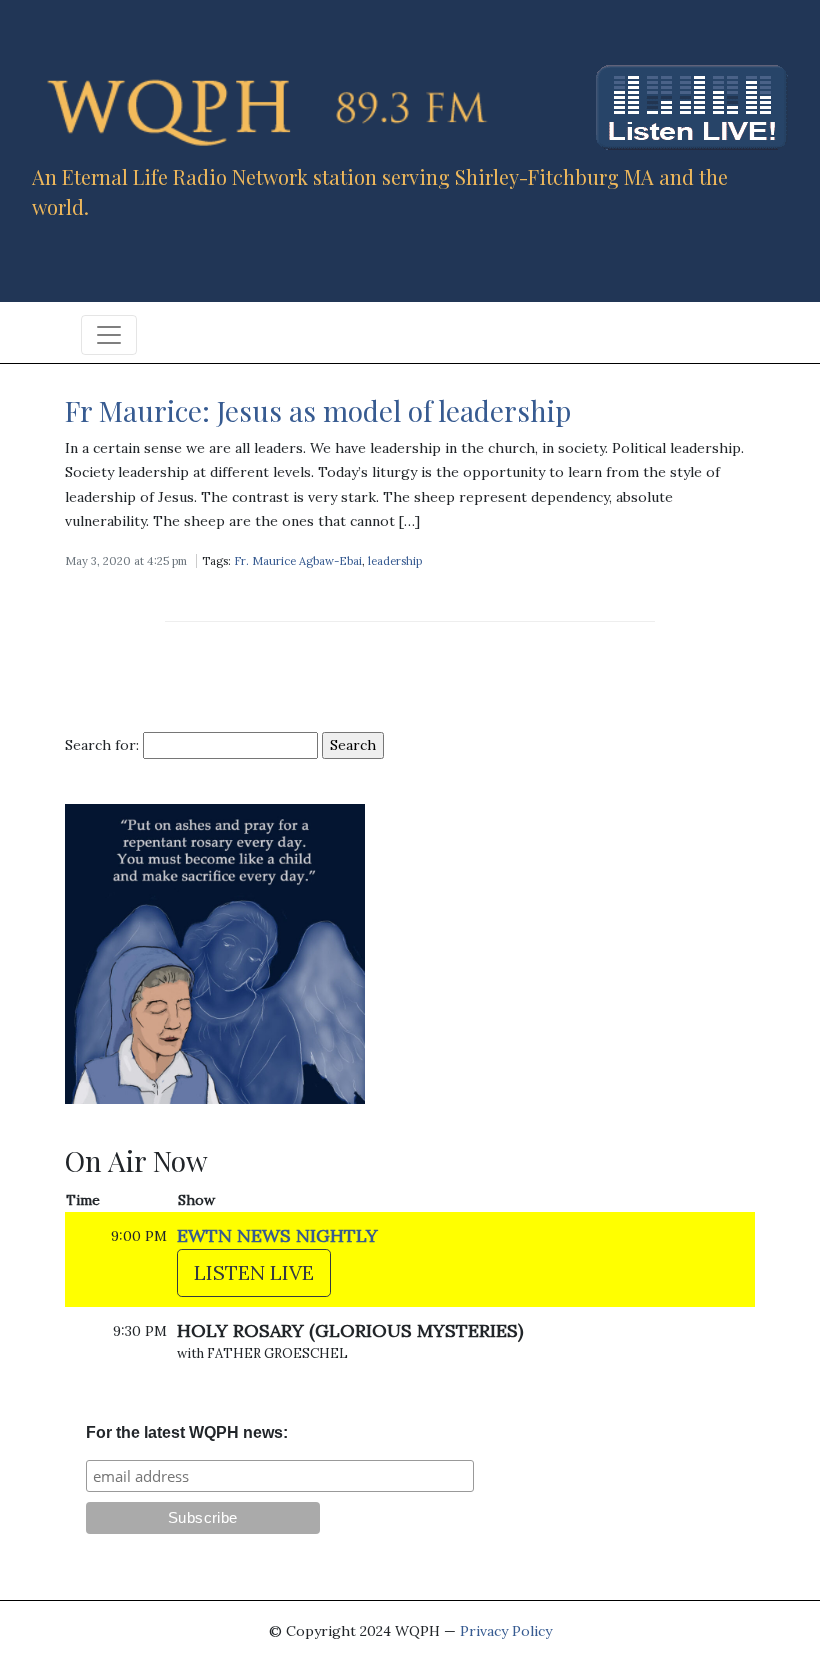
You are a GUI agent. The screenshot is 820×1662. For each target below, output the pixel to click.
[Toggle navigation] (109, 335)
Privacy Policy (506, 1631)
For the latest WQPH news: (187, 1432)
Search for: (102, 745)
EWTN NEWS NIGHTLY (277, 1235)
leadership (395, 561)
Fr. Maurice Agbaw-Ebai (298, 561)
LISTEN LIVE (254, 1272)
